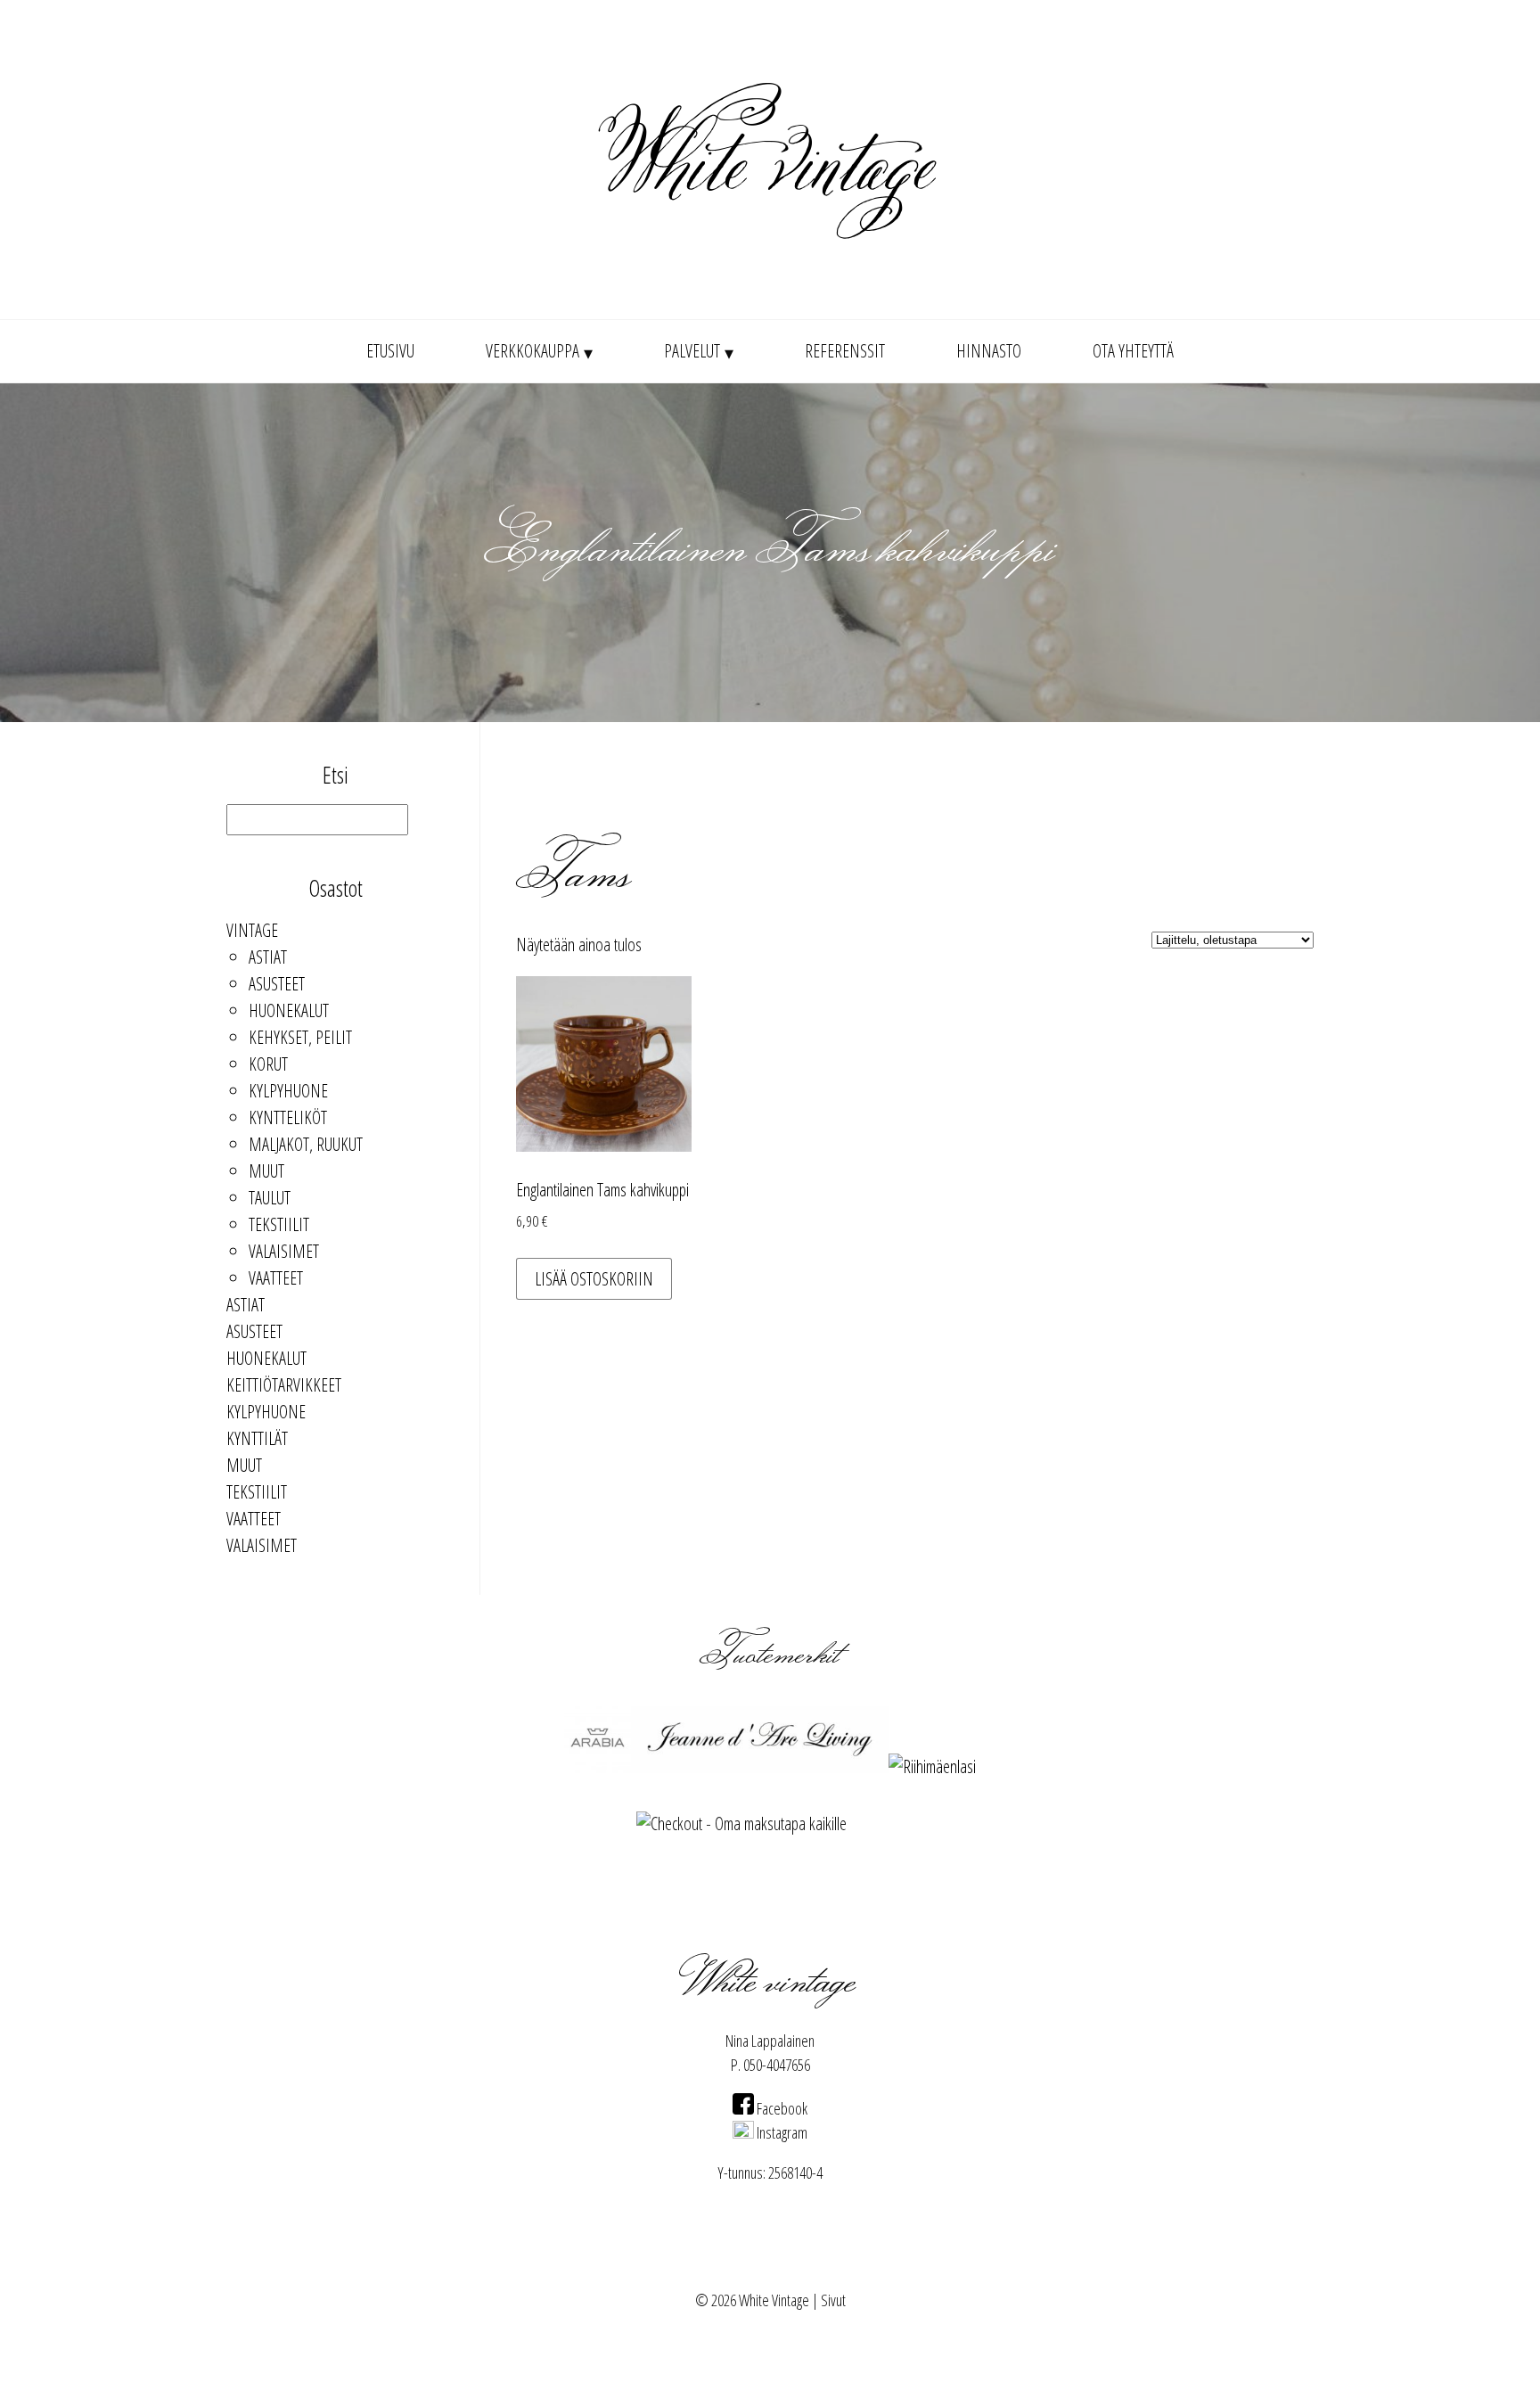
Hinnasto (989, 351)
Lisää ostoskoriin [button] (594, 1279)
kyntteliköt (288, 1117)
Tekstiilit (279, 1224)
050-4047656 (777, 2065)
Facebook (781, 2108)
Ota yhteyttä (1133, 351)
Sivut (833, 2300)
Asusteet (277, 984)
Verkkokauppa (532, 351)
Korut (268, 1064)
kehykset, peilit (300, 1037)
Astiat (268, 957)
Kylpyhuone (288, 1091)
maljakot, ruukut (306, 1144)
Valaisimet (284, 1251)
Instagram (781, 2132)
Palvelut (692, 351)
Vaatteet (276, 1278)
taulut (270, 1198)
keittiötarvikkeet (284, 1385)
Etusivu (390, 351)
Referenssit (845, 351)
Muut (266, 1171)
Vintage (252, 930)
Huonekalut (289, 1010)
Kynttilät (257, 1438)
